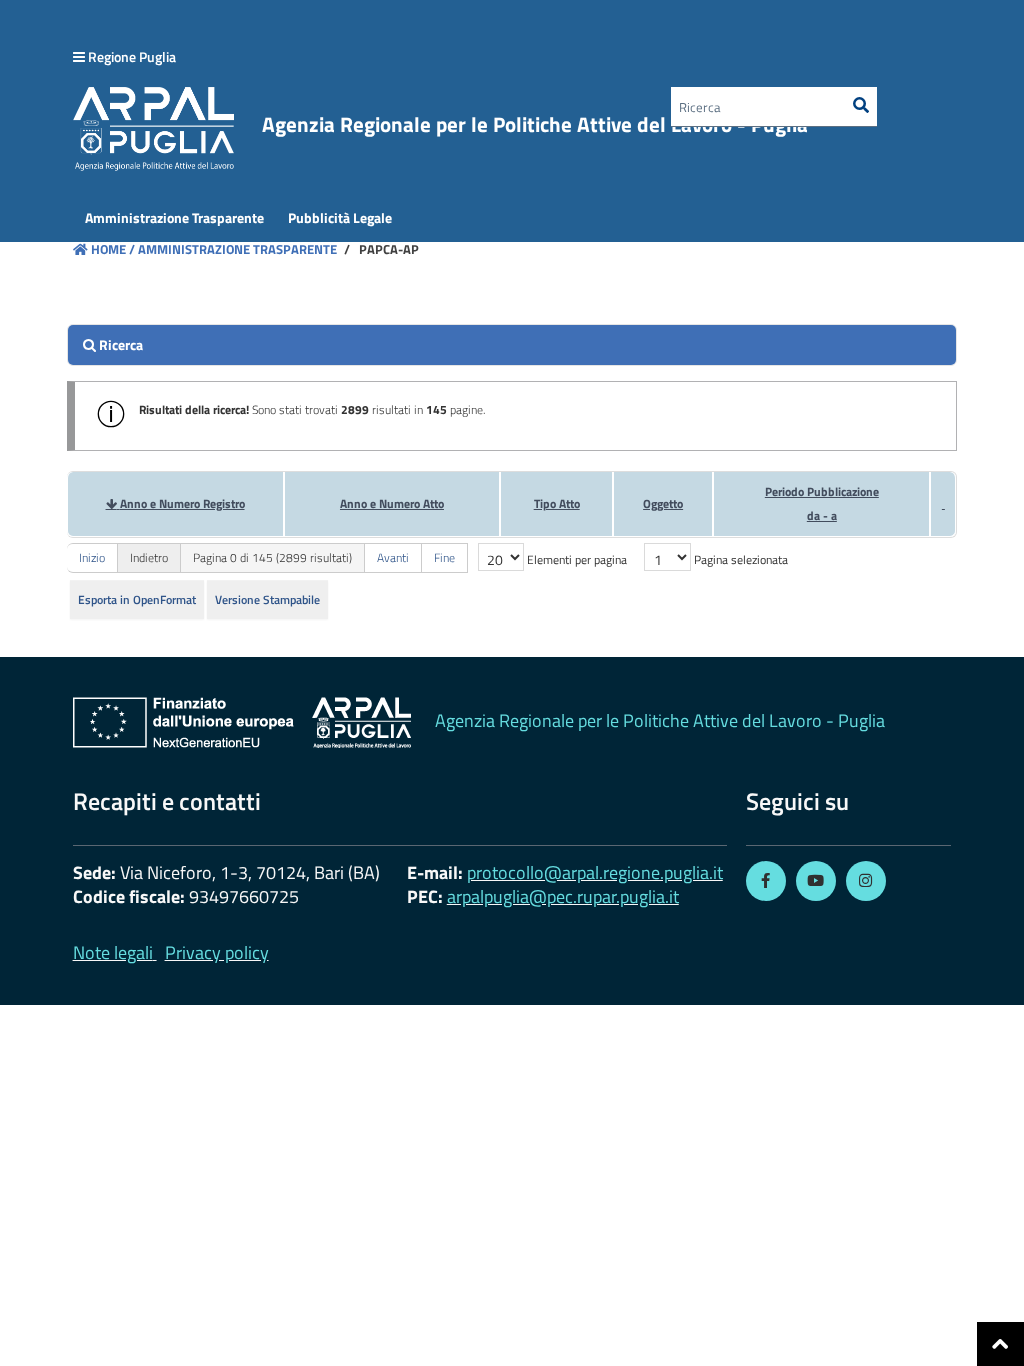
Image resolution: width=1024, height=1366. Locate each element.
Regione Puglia (132, 56)
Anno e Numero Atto (392, 503)
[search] (512, 345)
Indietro (149, 557)
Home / (113, 249)
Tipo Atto (557, 503)
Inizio (92, 557)
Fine (444, 557)
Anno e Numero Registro (182, 503)
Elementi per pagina (577, 559)
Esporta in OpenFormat (137, 599)
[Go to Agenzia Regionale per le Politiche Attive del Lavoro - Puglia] (242, 722)
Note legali (113, 952)
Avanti (393, 557)
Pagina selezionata (741, 559)
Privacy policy (217, 952)
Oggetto (663, 503)
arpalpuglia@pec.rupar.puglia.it (563, 896)
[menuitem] (174, 218)
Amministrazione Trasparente (236, 249)
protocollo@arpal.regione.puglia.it (595, 872)
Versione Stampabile (267, 599)
